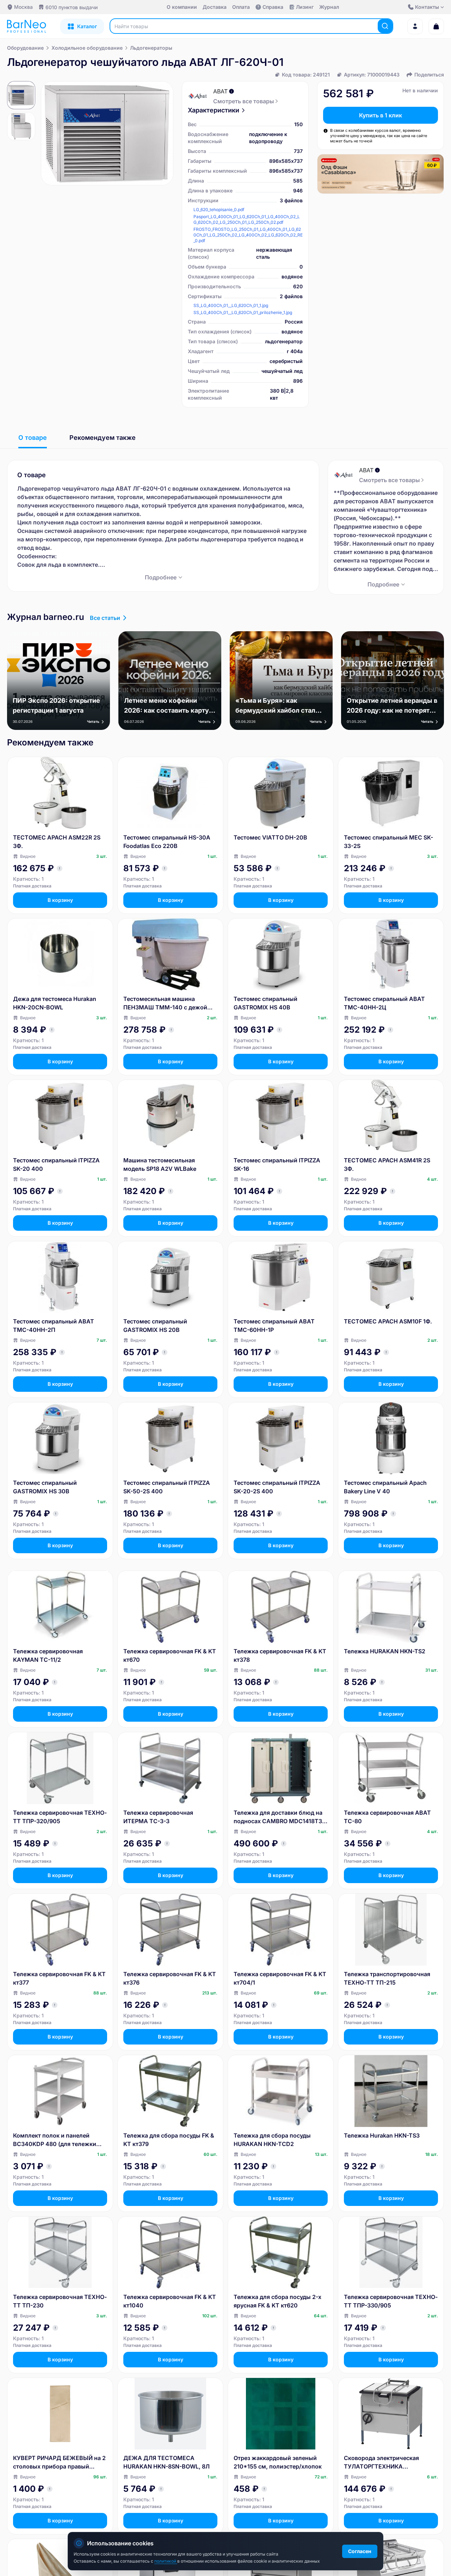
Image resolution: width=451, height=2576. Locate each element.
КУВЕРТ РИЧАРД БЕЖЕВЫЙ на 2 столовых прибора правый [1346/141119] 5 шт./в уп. (59, 2463)
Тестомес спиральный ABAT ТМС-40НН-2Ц (384, 1003)
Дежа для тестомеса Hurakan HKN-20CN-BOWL (55, 1003)
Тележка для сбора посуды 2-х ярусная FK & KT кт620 (277, 2301)
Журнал (329, 7)
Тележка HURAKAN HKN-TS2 (385, 1651)
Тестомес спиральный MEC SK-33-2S (388, 842)
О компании (182, 7)
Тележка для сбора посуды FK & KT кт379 (169, 2140)
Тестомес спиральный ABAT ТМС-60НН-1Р (274, 1326)
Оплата (241, 7)
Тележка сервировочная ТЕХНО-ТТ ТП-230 (60, 2301)
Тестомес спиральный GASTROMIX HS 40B (265, 1003)
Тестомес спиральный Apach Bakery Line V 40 (385, 1487)
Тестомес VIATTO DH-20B (270, 837)
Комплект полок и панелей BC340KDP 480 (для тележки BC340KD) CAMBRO (55, 2140)
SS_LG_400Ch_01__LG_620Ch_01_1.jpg (231, 305)
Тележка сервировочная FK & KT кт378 (280, 1655)
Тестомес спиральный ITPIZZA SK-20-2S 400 (277, 1487)
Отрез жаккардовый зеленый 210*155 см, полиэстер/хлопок (278, 2462)
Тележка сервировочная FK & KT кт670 (170, 1655)
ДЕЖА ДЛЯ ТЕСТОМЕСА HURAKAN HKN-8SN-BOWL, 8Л (166, 2462)
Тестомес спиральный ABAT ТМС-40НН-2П (54, 1326)
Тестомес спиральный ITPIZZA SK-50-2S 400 (167, 1487)
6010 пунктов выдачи (72, 7)
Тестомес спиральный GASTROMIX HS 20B (155, 1326)
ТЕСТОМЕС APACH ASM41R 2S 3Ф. (387, 1164)
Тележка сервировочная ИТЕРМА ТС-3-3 (158, 1817)
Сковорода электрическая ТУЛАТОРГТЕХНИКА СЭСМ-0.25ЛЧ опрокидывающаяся (381, 2463)
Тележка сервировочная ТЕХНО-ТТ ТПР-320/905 (60, 1817)
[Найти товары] (385, 26)
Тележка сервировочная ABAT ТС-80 (387, 1817)
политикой (166, 2561)
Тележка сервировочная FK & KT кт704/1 (280, 1978)
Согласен (360, 2551)
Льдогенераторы (151, 48)
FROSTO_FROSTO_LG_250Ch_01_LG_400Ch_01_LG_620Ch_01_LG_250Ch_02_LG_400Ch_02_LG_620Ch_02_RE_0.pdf (248, 235)
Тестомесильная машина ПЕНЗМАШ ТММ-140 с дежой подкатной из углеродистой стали (165, 1003)
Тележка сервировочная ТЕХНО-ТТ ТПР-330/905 (391, 2301)
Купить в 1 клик (381, 115)
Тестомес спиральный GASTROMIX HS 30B (45, 1487)
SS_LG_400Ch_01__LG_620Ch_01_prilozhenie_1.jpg (243, 312)
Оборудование (25, 48)
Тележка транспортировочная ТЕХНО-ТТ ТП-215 (387, 1978)
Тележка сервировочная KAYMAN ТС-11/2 (48, 1655)
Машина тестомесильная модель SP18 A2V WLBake (160, 1164)
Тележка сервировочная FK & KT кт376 (170, 1978)
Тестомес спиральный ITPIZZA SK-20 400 (56, 1164)
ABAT (220, 91)
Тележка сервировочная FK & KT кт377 (59, 1978)
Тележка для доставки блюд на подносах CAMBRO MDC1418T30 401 (280, 1817)
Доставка (215, 7)
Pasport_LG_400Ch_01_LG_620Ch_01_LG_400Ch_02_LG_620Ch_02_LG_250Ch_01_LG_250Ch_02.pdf (247, 219)
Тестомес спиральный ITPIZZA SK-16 (277, 1164)
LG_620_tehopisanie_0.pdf (219, 210)
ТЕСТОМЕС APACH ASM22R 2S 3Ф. (57, 842)
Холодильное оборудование (87, 48)
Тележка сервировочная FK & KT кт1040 (170, 2301)
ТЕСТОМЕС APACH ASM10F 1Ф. (388, 1321)
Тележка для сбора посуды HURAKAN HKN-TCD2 (272, 2140)
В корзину (60, 900)
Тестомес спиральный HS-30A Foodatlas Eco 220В (167, 842)
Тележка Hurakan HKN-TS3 (382, 2135)
